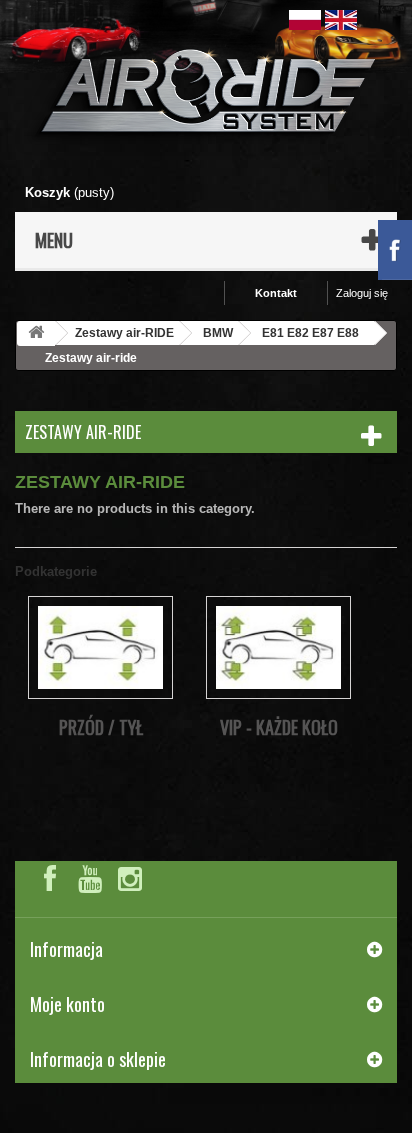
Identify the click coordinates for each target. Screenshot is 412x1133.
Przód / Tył (101, 727)
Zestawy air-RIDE (124, 333)
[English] (341, 18)
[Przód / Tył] (100, 647)
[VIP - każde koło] (278, 647)
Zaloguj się (362, 293)
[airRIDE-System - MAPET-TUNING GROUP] (206, 95)
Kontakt (276, 293)
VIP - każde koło (279, 727)
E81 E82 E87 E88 (310, 333)
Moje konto (67, 1004)
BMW (218, 333)
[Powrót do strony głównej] (36, 333)
